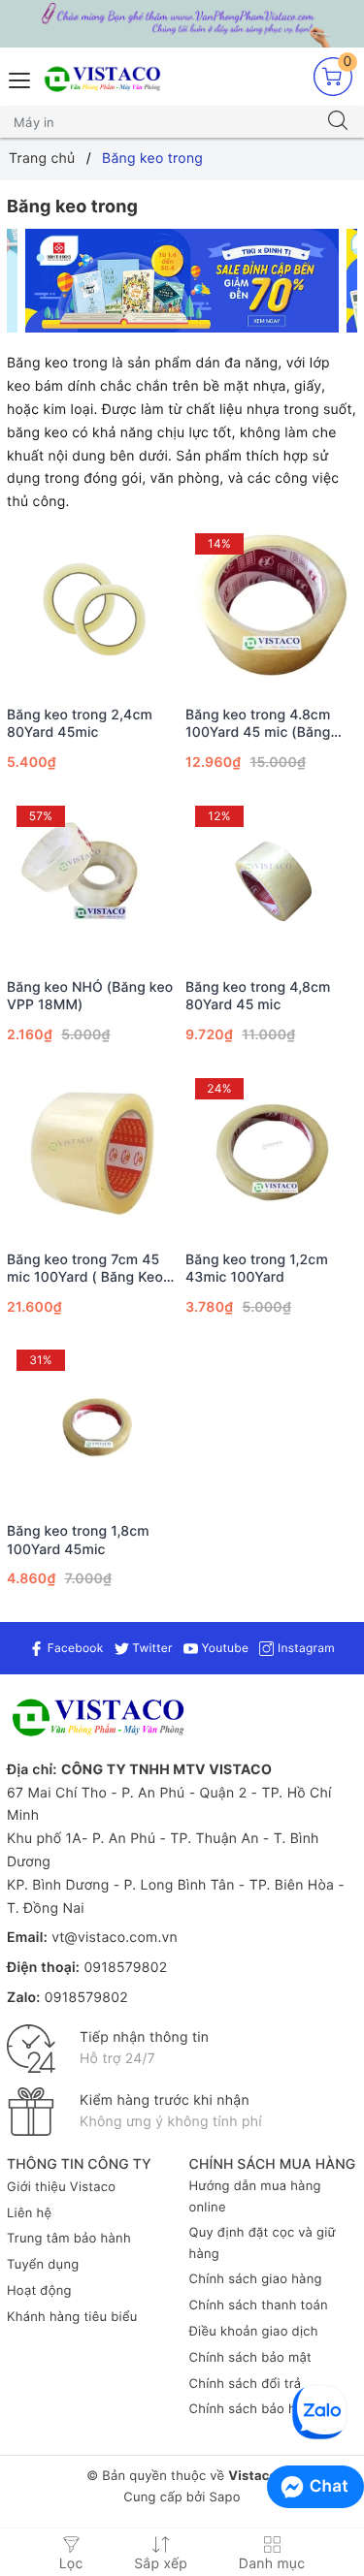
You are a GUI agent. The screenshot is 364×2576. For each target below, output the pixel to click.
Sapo (224, 2497)
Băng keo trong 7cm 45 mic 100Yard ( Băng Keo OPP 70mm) (85, 1269)
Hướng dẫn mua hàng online (255, 2197)
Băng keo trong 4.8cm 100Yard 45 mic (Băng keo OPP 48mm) (258, 724)
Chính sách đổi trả (246, 2384)
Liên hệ (29, 2213)
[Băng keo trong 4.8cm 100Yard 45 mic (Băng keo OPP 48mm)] (271, 609)
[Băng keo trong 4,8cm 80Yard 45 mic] (271, 882)
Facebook (73, 1648)
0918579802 (125, 1968)
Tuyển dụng (43, 2265)
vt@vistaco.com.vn (115, 1938)
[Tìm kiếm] (338, 122)
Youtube (223, 1648)
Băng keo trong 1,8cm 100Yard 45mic (78, 1540)
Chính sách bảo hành (254, 2409)
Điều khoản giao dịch (254, 2332)
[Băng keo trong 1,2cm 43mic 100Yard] (271, 1154)
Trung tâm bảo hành (69, 2239)
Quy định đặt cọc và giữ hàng (263, 2243)
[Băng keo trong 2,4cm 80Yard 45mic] (93, 609)
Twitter (151, 1648)
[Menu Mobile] (20, 78)
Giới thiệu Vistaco (61, 2187)
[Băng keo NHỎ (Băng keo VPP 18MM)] (93, 882)
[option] (182, 281)
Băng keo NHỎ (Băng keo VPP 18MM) (90, 996)
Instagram (304, 1648)
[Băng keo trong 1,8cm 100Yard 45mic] (93, 1426)
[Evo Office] (182, 281)
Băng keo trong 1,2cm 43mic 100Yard (257, 1269)
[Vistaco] (182, 24)
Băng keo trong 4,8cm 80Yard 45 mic (258, 996)
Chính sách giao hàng (256, 2279)
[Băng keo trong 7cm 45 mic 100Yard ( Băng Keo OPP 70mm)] (93, 1154)
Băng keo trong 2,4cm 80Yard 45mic (80, 724)
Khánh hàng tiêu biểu (72, 2317)
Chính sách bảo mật (251, 2358)
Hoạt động (39, 2291)
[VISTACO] (106, 80)
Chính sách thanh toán (259, 2306)
